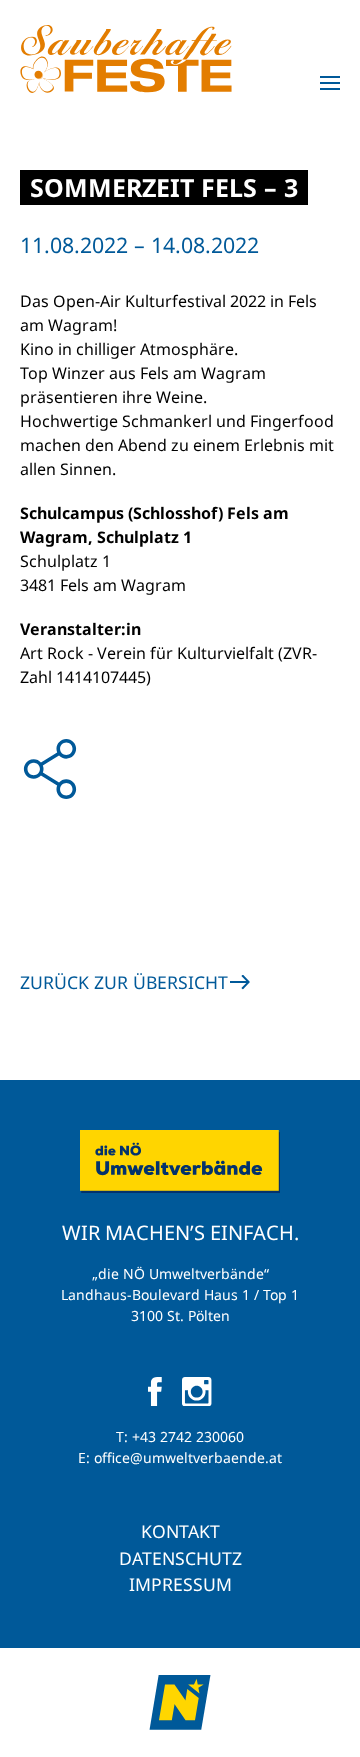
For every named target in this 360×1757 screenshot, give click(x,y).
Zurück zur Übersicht (124, 982)
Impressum (180, 1584)
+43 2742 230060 (188, 1436)
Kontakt (180, 1531)
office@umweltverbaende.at (188, 1457)
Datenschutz (180, 1558)
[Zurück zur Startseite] (126, 59)
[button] (330, 83)
